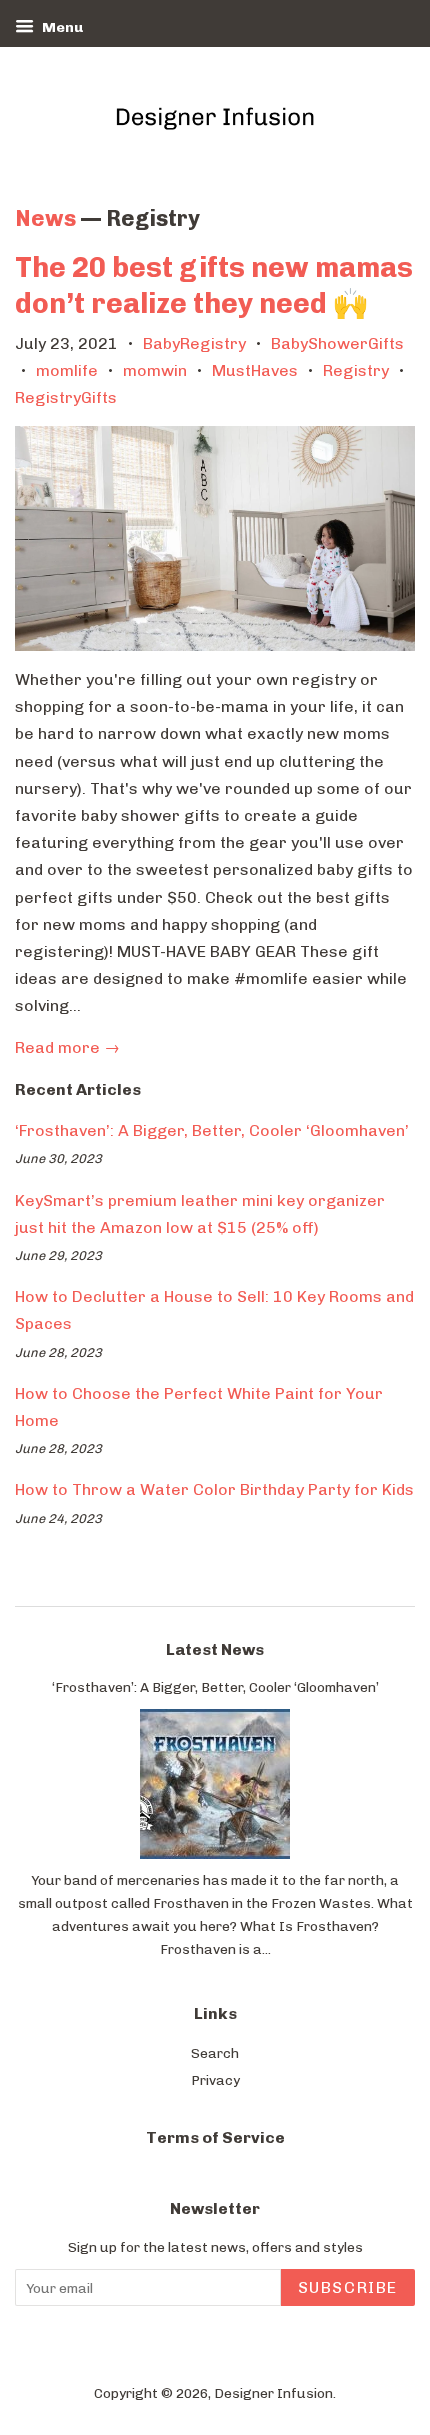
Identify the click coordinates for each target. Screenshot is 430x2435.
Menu (61, 27)
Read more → (67, 1047)
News (45, 218)
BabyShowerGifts (337, 343)
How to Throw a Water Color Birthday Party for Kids (214, 1489)
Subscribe (348, 2287)
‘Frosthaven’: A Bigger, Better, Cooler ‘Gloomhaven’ (212, 1130)
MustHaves (255, 370)
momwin (155, 370)
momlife (67, 370)
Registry (356, 370)
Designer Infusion (273, 2393)
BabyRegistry (194, 343)
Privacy (215, 2080)
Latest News (215, 1649)
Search (215, 2053)
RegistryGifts (66, 397)
